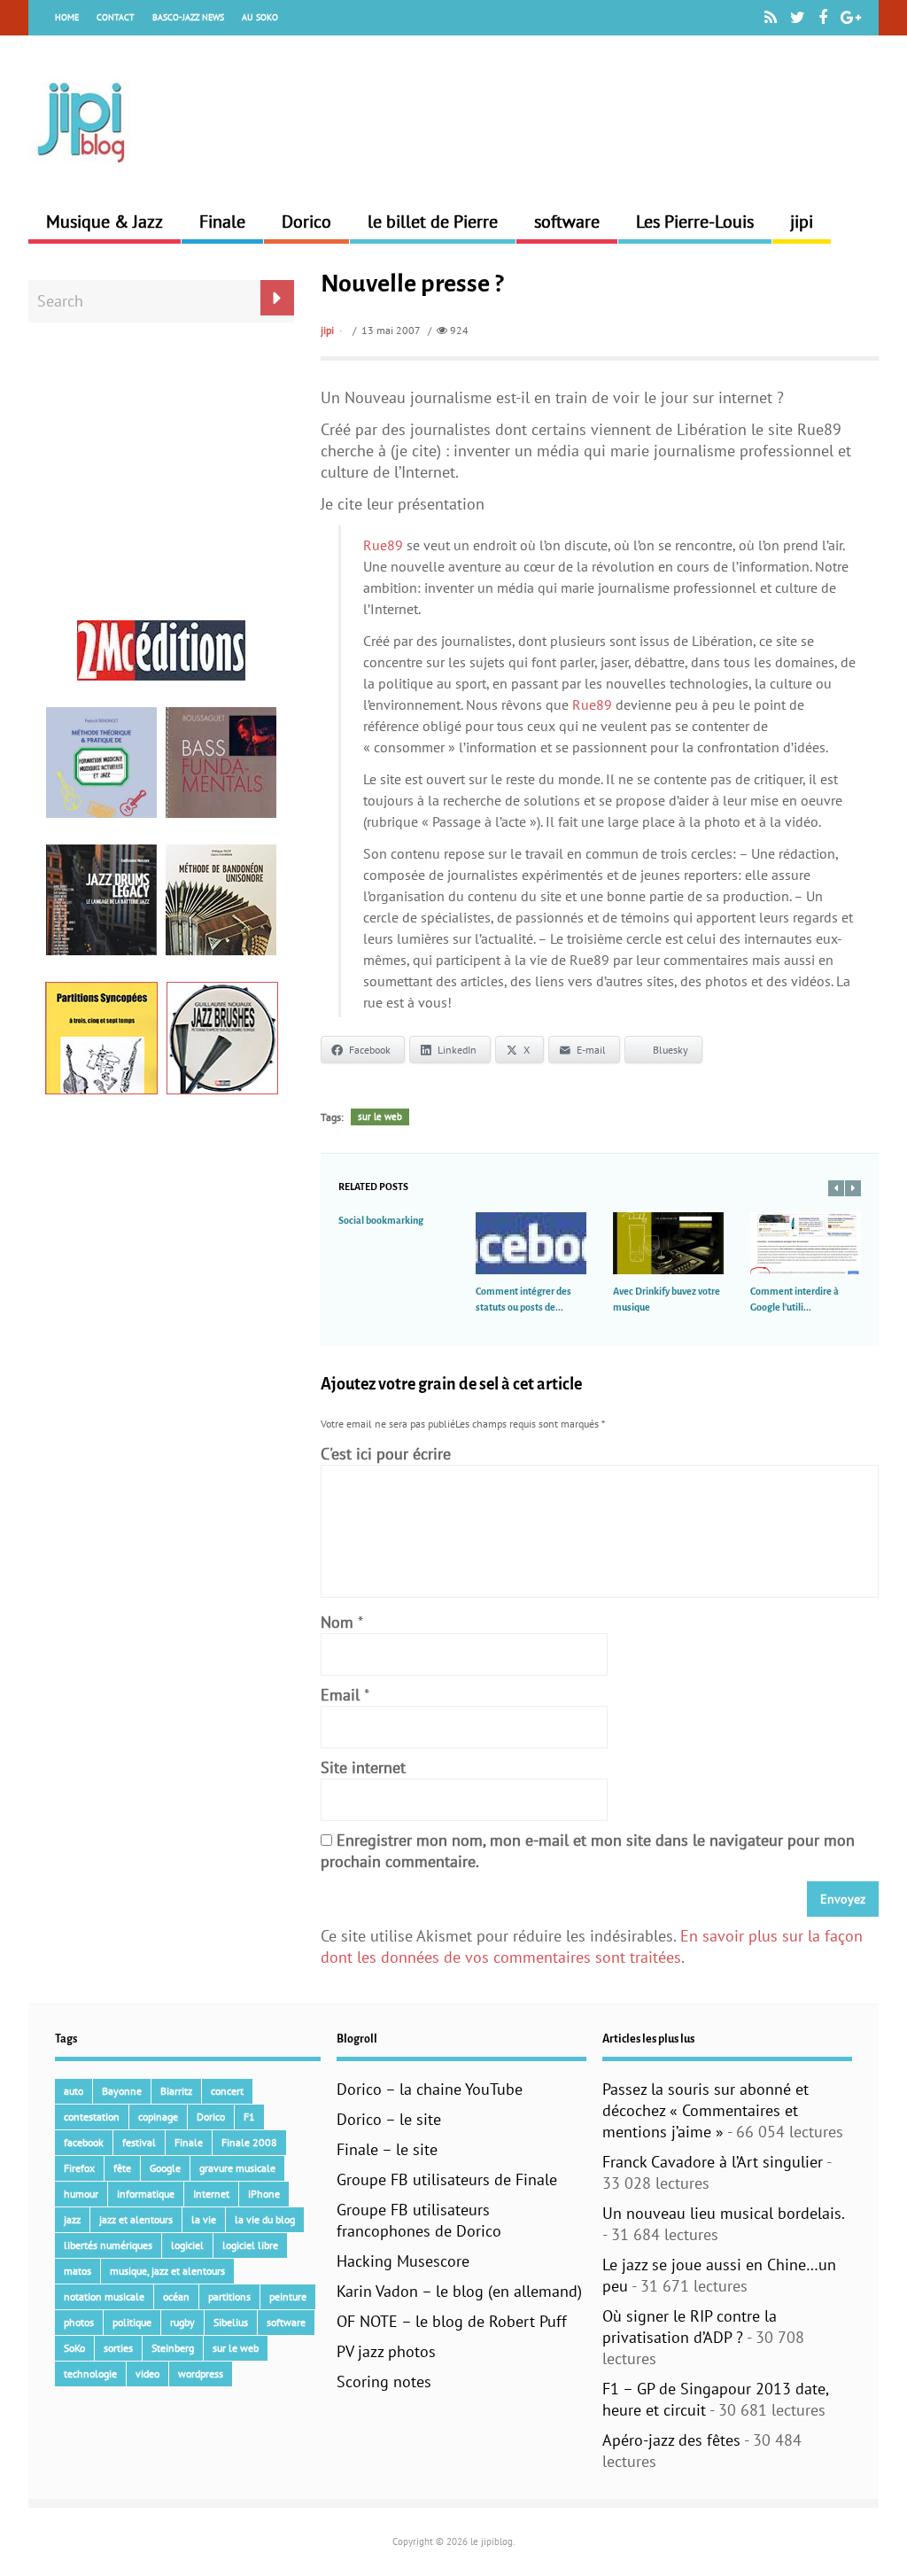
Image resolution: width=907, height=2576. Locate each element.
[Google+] (851, 18)
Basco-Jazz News (188, 17)
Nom (337, 1622)
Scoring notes (384, 2381)
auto (74, 2091)
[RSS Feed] (771, 18)
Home (67, 17)
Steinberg (173, 2348)
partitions (229, 2296)
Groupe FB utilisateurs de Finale (447, 2179)
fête (122, 2168)
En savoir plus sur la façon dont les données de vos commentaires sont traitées (592, 1946)
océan (176, 2296)
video (147, 2374)
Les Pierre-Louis (695, 222)
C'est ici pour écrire (386, 1454)
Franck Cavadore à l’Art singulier (713, 2162)
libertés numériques (108, 2245)
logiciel (187, 2245)
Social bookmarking (381, 1220)
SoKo (74, 2348)
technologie (90, 2374)
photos (79, 2322)
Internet (211, 2194)
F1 (249, 2117)
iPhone (264, 2194)
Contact (116, 17)
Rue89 (383, 545)
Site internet (363, 1767)
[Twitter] (798, 18)
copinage (158, 2117)
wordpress (201, 2374)
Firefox (79, 2168)
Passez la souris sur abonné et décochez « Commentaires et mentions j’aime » (705, 2110)
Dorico (306, 222)
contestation (92, 2117)
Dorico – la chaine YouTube (430, 2089)
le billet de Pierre (433, 222)
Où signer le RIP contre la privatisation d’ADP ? (690, 2327)
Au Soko (260, 17)
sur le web (380, 1117)
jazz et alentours (136, 2219)
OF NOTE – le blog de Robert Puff (452, 2321)
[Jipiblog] (81, 171)
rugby (182, 2322)
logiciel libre (250, 2245)
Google (165, 2168)
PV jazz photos (386, 2351)
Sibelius (231, 2322)
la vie (204, 2219)
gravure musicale (237, 2168)
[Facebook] (823, 18)
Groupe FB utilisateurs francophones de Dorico (419, 2220)
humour (81, 2194)
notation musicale (104, 2296)
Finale (222, 222)
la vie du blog (265, 2219)
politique (132, 2322)
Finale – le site (387, 2149)
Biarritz (176, 2091)
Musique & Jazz (105, 222)
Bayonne (122, 2091)
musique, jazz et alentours (167, 2271)
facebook (84, 2142)
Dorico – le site (389, 2119)
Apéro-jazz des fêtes (671, 2440)
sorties (118, 2348)
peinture (288, 2296)
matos (78, 2271)
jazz (72, 2219)
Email (340, 1695)
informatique (146, 2194)
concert (227, 2091)
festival (139, 2142)
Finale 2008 (249, 2142)
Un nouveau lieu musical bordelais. (723, 2213)
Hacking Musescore (403, 2261)
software (567, 222)
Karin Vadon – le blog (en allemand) (459, 2291)
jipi (802, 222)
